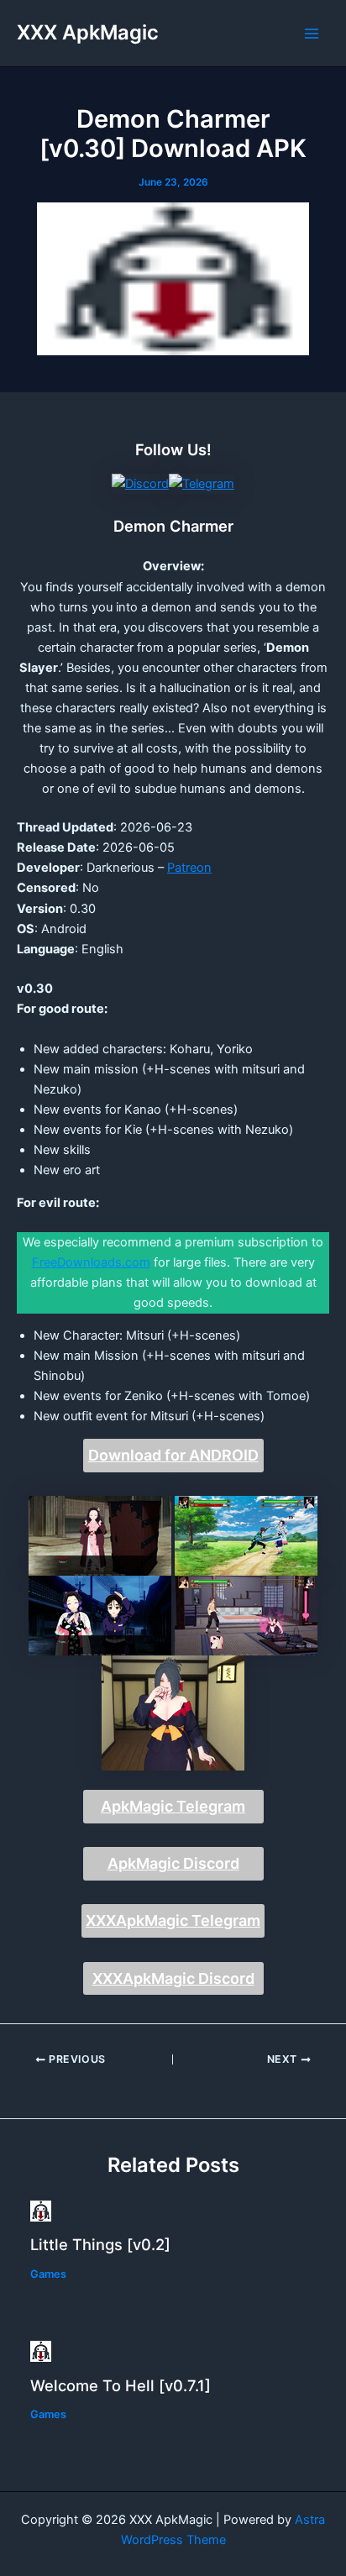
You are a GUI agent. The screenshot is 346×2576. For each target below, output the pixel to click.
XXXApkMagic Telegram (173, 1920)
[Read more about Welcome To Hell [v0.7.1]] (41, 2351)
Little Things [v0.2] (100, 2244)
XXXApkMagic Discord (173, 1978)
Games (48, 2274)
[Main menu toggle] (312, 34)
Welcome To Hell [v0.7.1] (121, 2385)
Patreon (189, 868)
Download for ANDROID (173, 1455)
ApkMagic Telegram (173, 1806)
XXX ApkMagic (88, 32)
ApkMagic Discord (173, 1863)
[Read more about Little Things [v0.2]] (41, 2210)
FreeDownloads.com (91, 1262)
